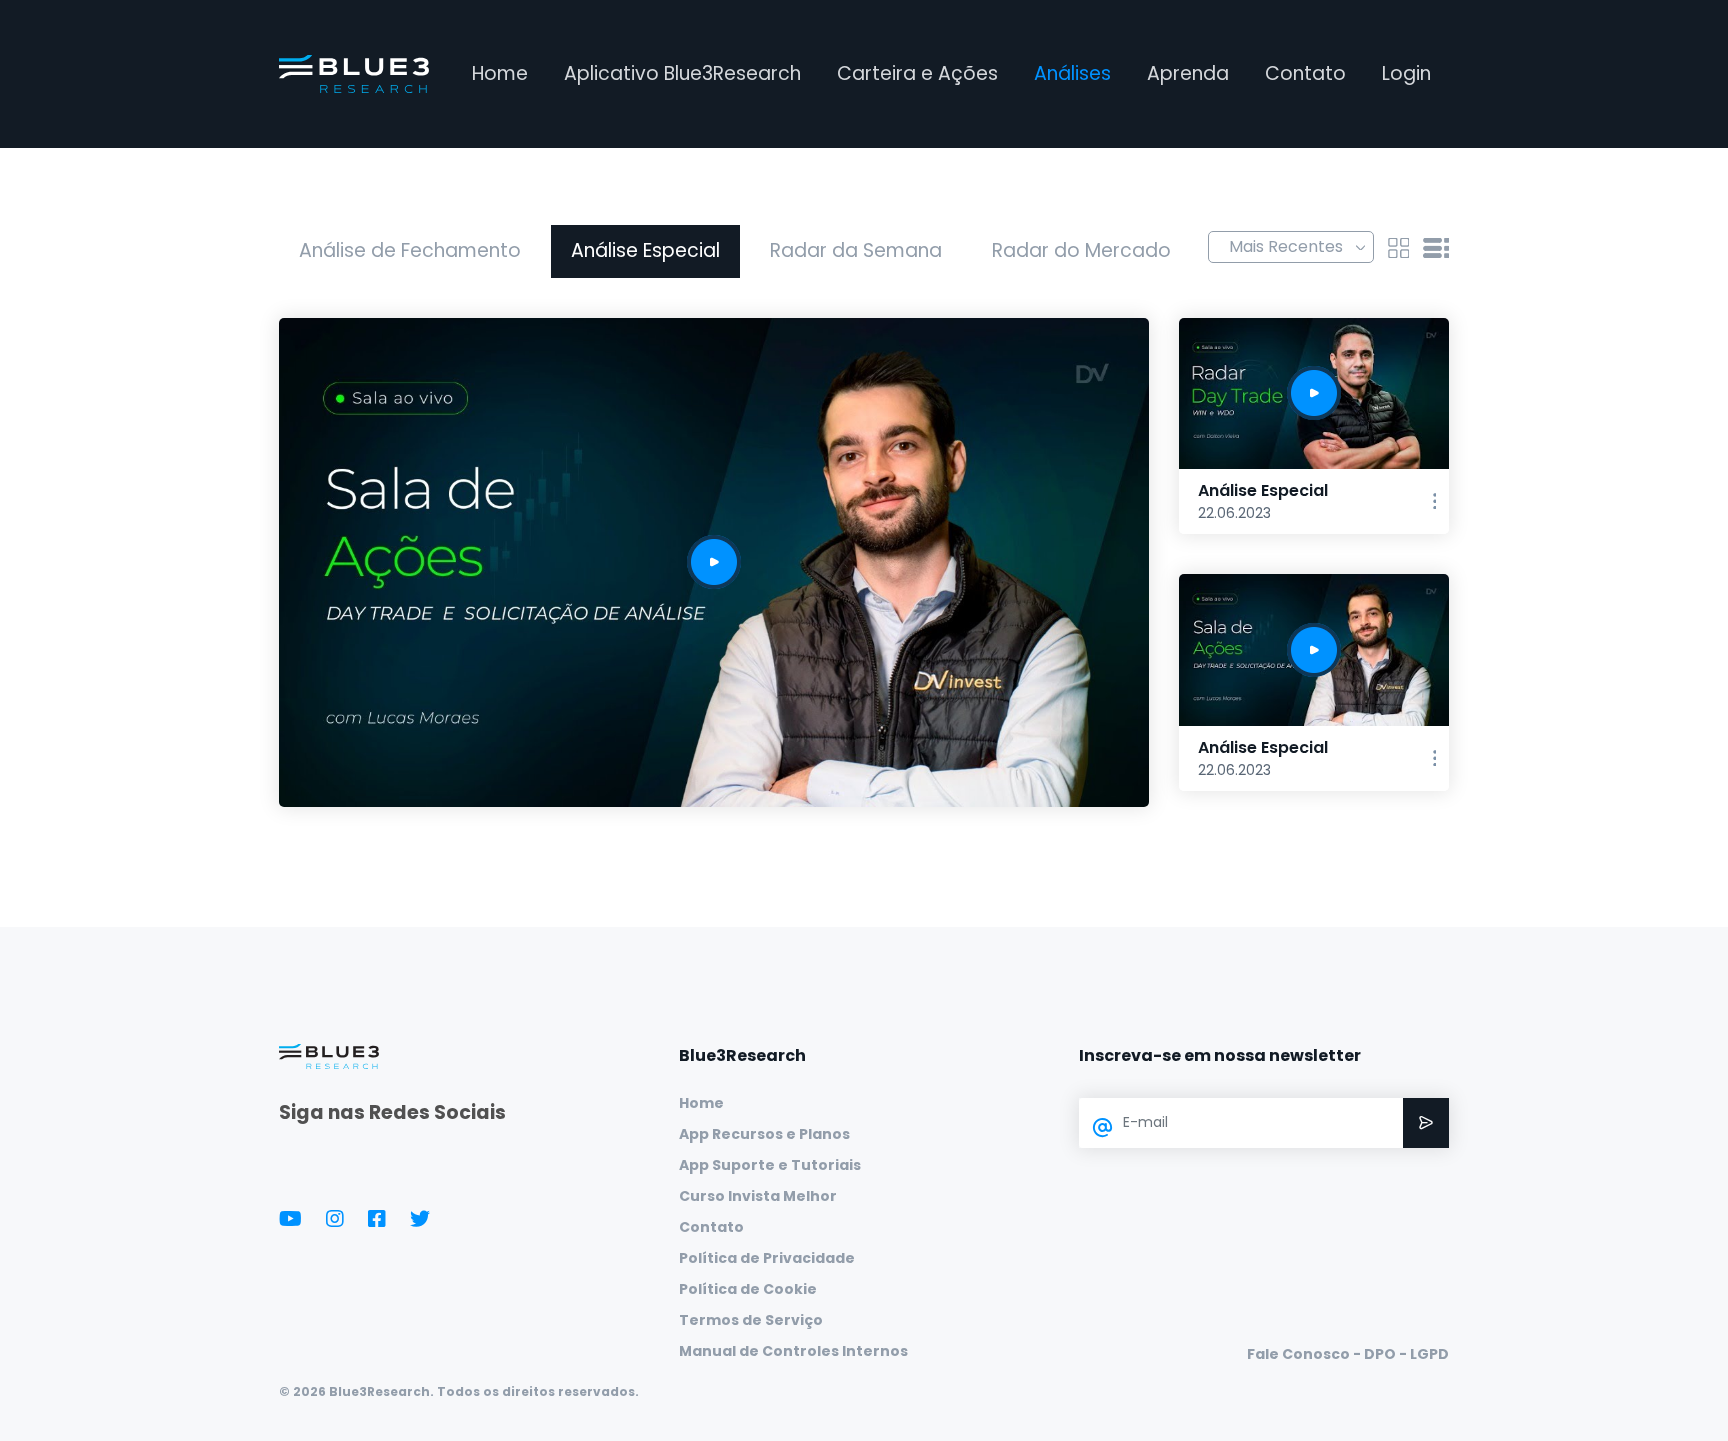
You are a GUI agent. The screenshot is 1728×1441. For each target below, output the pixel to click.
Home (500, 73)
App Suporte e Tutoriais (770, 1165)
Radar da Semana (856, 250)
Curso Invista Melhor (758, 1196)
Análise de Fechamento (410, 250)
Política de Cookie (748, 1289)
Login (1406, 73)
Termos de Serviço (751, 1320)
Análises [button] (1072, 73)
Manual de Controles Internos (793, 1351)
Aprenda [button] (1188, 73)
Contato (1305, 73)
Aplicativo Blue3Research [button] (682, 73)
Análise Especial (645, 250)
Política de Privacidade (767, 1258)
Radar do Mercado (1081, 250)
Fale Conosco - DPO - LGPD (1348, 1354)
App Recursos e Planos (764, 1134)
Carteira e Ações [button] (917, 73)
